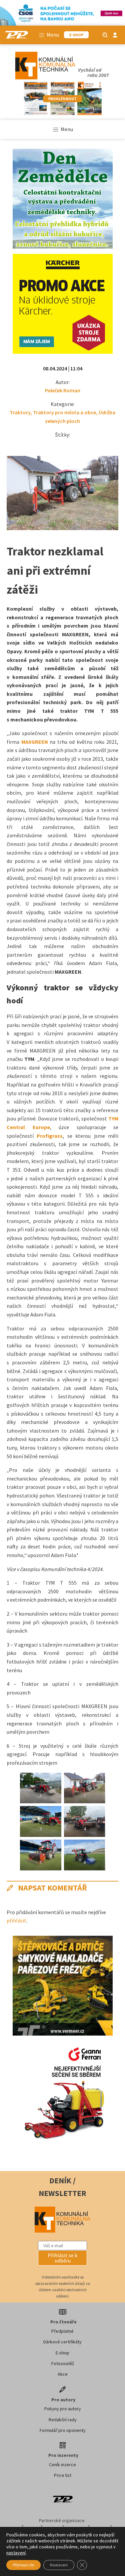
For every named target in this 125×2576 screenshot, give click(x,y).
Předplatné (62, 2331)
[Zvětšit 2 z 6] (96, 1781)
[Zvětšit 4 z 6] (96, 1815)
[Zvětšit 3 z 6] (53, 1815)
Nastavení (59, 2565)
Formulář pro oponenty (63, 2430)
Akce (63, 2374)
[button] (63, 2258)
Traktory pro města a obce (64, 412)
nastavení (16, 2553)
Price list (63, 2475)
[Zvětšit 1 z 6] (53, 1781)
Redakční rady (63, 2420)
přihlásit (16, 1920)
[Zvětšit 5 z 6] (53, 1848)
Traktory (20, 412)
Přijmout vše (23, 2565)
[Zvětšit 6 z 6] (96, 1848)
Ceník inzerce (62, 2465)
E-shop (62, 2353)
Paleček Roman (63, 390)
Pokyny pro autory (63, 2409)
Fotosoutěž (63, 2363)
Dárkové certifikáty (62, 2342)
